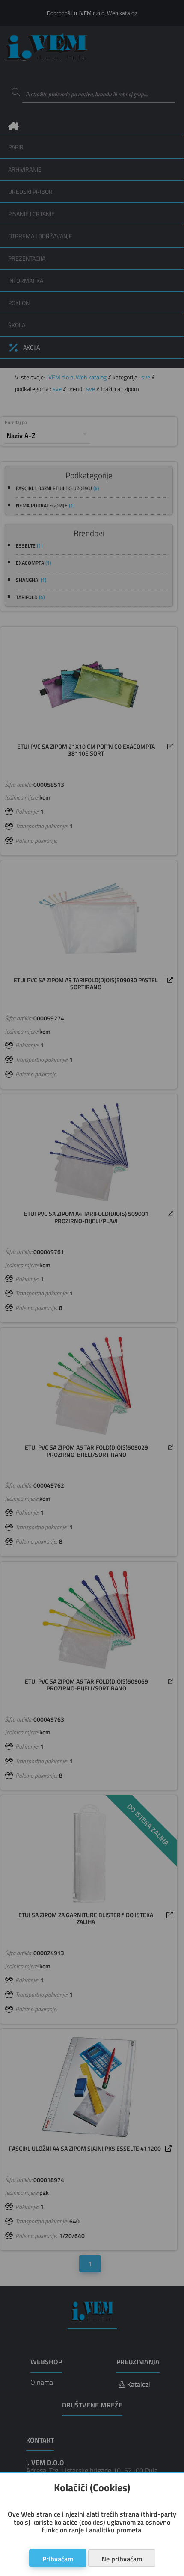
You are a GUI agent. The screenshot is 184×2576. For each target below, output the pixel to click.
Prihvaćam (58, 2559)
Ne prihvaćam (122, 2559)
